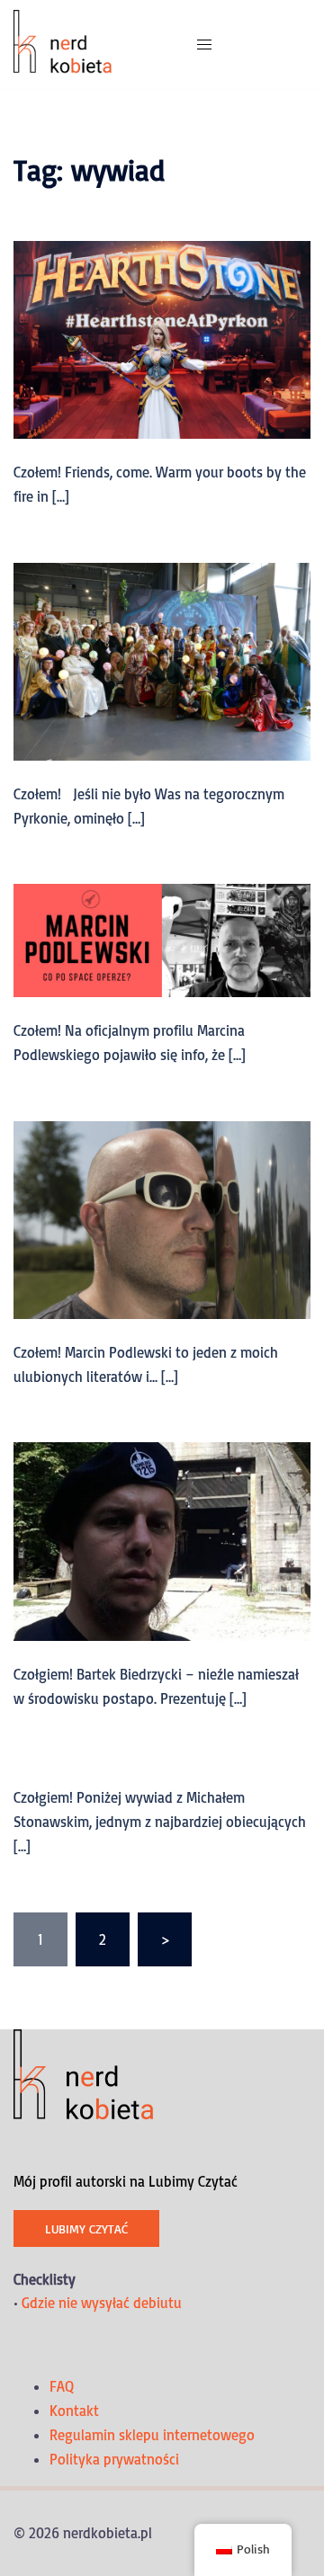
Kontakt (74, 2411)
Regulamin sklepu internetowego (152, 2435)
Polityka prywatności (114, 2459)
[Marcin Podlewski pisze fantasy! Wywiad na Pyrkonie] (162, 1218)
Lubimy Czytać (86, 2228)
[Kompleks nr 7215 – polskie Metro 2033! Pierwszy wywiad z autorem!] (162, 1540)
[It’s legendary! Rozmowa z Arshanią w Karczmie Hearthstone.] (162, 338)
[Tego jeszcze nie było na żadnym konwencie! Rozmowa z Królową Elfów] (162, 660)
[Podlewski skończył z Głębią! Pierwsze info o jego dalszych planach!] (162, 939)
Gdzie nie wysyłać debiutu (102, 2303)
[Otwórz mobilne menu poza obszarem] (204, 45)
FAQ (62, 2386)
